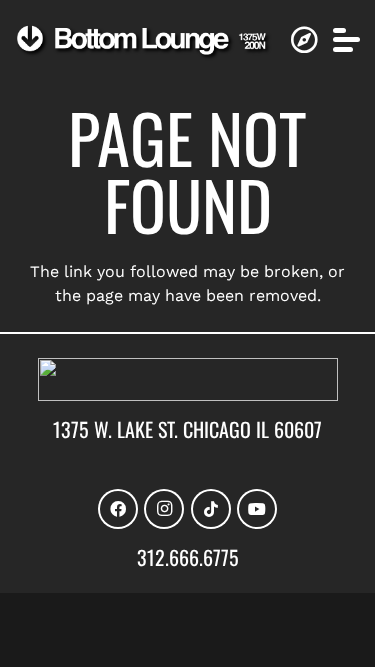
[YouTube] (257, 509)
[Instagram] (164, 509)
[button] (346, 39)
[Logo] (143, 42)
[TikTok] (211, 509)
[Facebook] (118, 509)
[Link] (304, 40)
